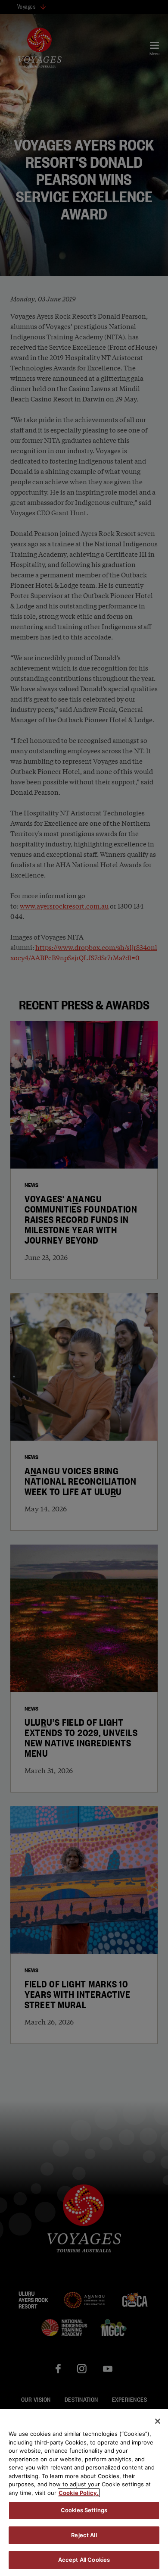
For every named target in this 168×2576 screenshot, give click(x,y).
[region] (84, 2493)
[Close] (158, 2421)
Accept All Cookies (84, 2560)
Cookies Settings (84, 2510)
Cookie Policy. (79, 2493)
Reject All (84, 2535)
